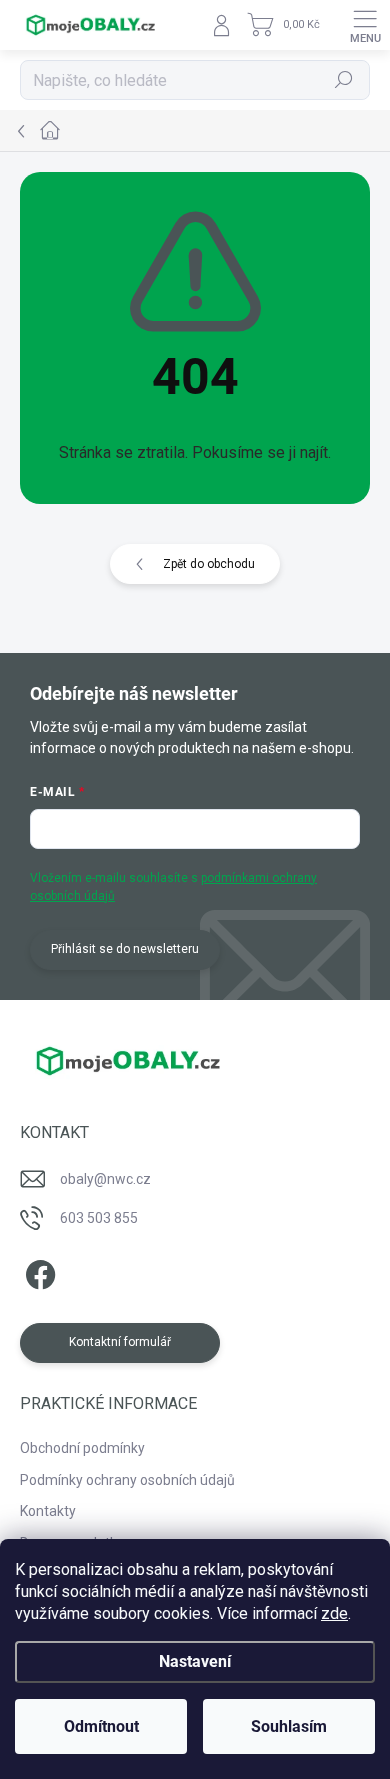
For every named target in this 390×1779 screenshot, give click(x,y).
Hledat (344, 80)
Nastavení (195, 1661)
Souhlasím (289, 1726)
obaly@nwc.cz (105, 1179)
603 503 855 (99, 1218)
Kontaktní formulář (120, 1342)
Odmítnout (101, 1726)
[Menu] (365, 25)
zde (334, 1613)
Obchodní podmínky (82, 1448)
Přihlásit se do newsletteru (125, 949)
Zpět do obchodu (209, 564)
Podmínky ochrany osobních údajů (127, 1480)
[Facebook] (37, 1271)
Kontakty (48, 1511)
